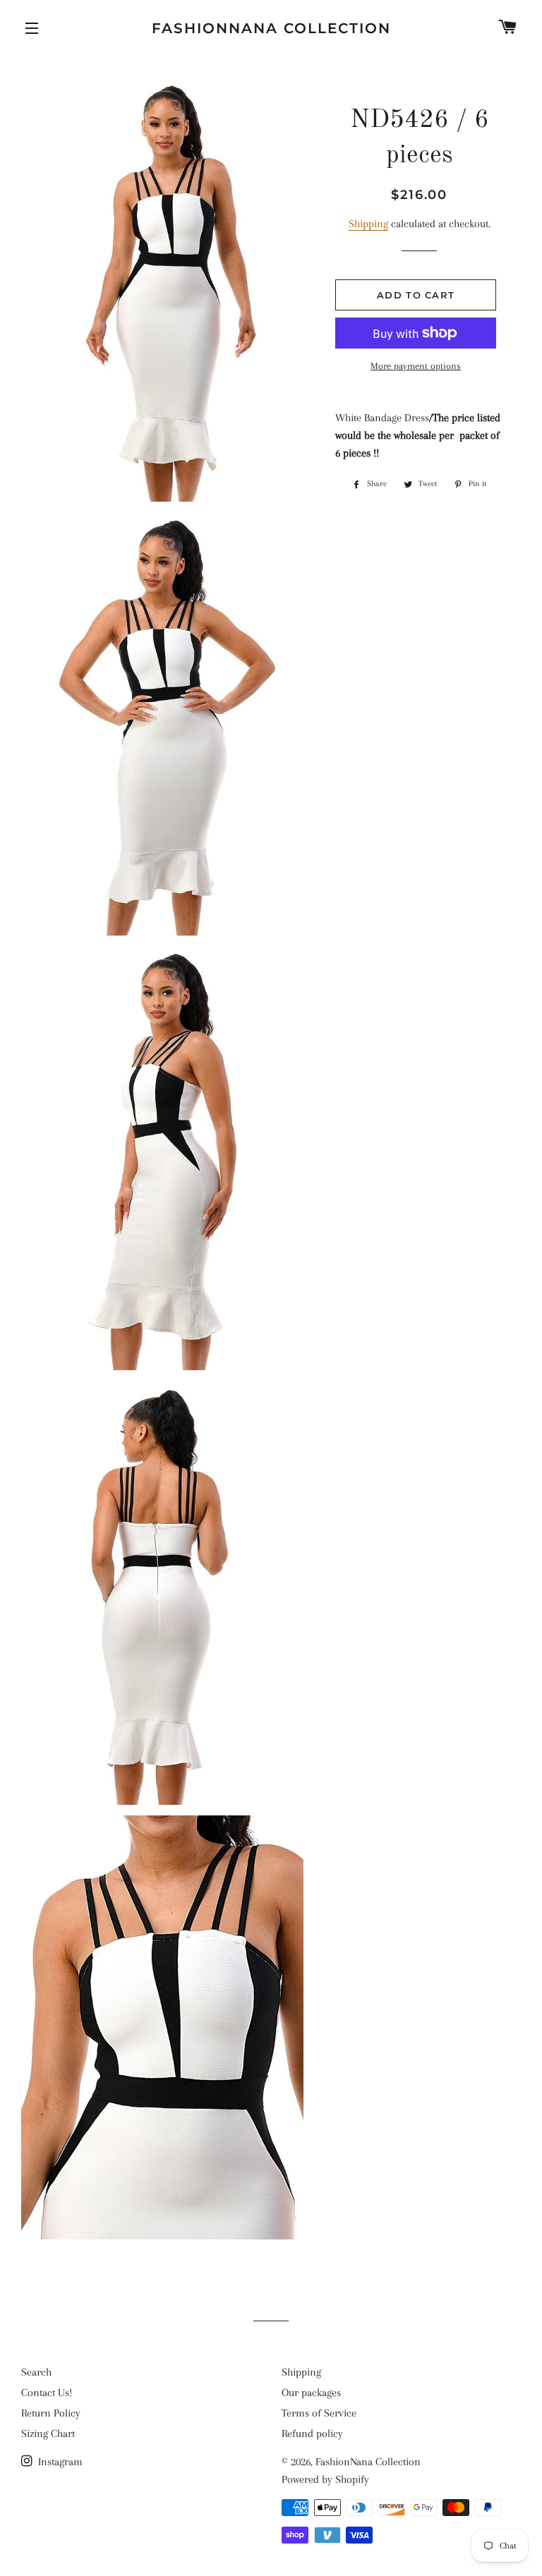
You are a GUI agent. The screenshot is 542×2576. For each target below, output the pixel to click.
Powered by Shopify (325, 2479)
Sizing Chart (48, 2433)
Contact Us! (47, 2393)
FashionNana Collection (271, 28)
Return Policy (51, 2413)
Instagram (59, 2462)
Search (36, 2372)
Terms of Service (319, 2413)
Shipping (368, 224)
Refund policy (312, 2433)
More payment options (416, 366)
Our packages (311, 2393)
